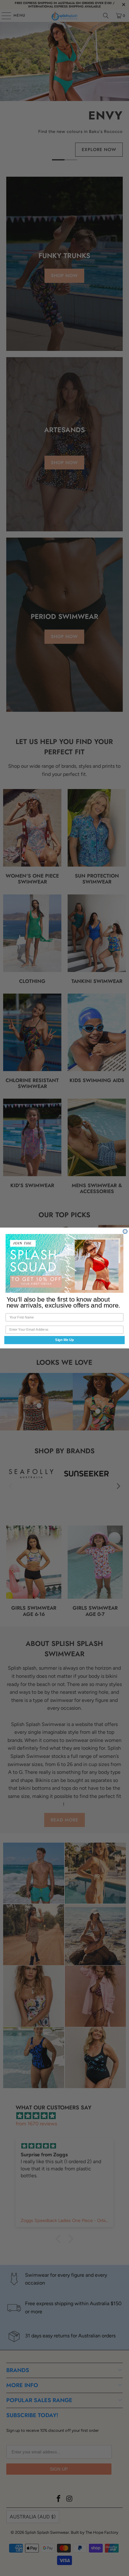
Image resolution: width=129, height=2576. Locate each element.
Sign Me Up (64, 1340)
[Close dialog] (125, 1232)
